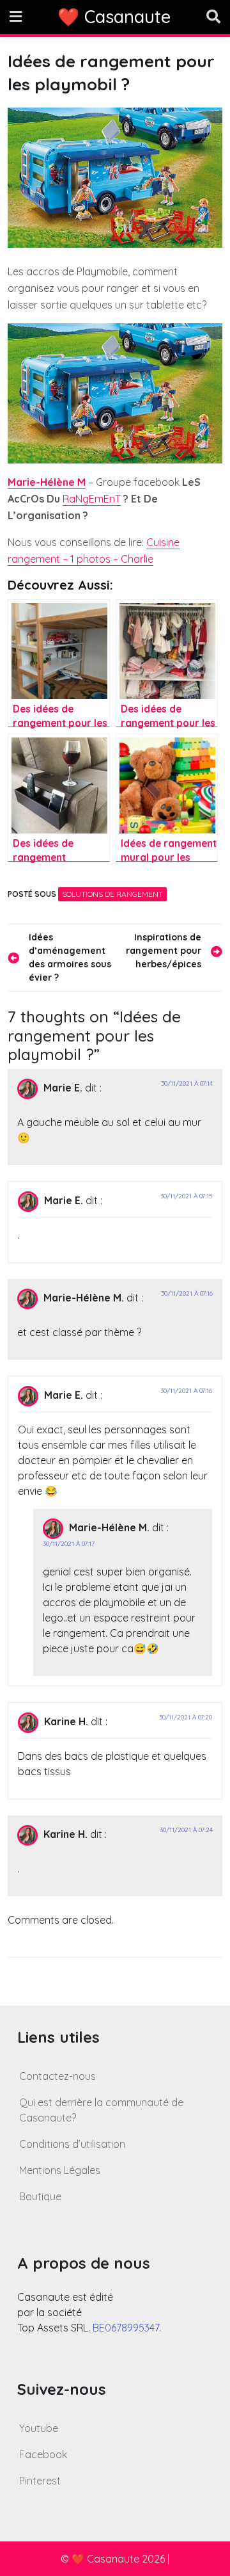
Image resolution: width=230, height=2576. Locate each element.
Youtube (39, 2428)
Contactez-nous (57, 2076)
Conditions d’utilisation (72, 2144)
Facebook (43, 2454)
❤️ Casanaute (114, 17)
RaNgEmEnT (92, 499)
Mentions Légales (60, 2170)
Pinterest (40, 2481)
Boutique (40, 2196)
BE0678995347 (126, 2328)
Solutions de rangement (112, 894)
